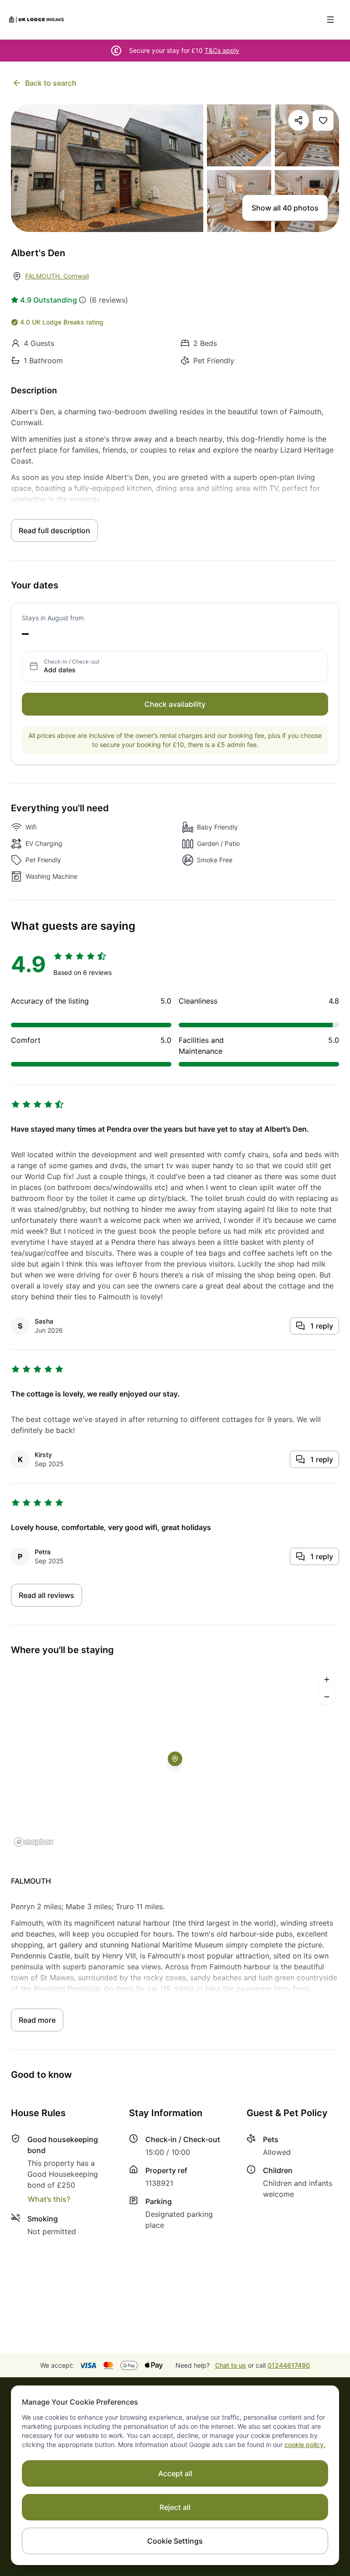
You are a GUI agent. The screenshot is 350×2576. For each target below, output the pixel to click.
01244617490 (289, 2365)
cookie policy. (305, 2445)
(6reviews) (109, 300)
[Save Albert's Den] (323, 120)
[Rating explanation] (82, 300)
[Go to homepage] (36, 20)
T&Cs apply (222, 50)
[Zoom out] (327, 1697)
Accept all (175, 2473)
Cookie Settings (175, 2541)
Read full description (54, 531)
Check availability (175, 704)
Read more (37, 2020)
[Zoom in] (327, 1680)
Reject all (175, 2507)
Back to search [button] (51, 83)
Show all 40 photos (285, 208)
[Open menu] (330, 20)
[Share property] (299, 120)
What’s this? (49, 2199)
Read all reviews (46, 1595)
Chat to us (231, 2365)
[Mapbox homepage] (34, 1842)
